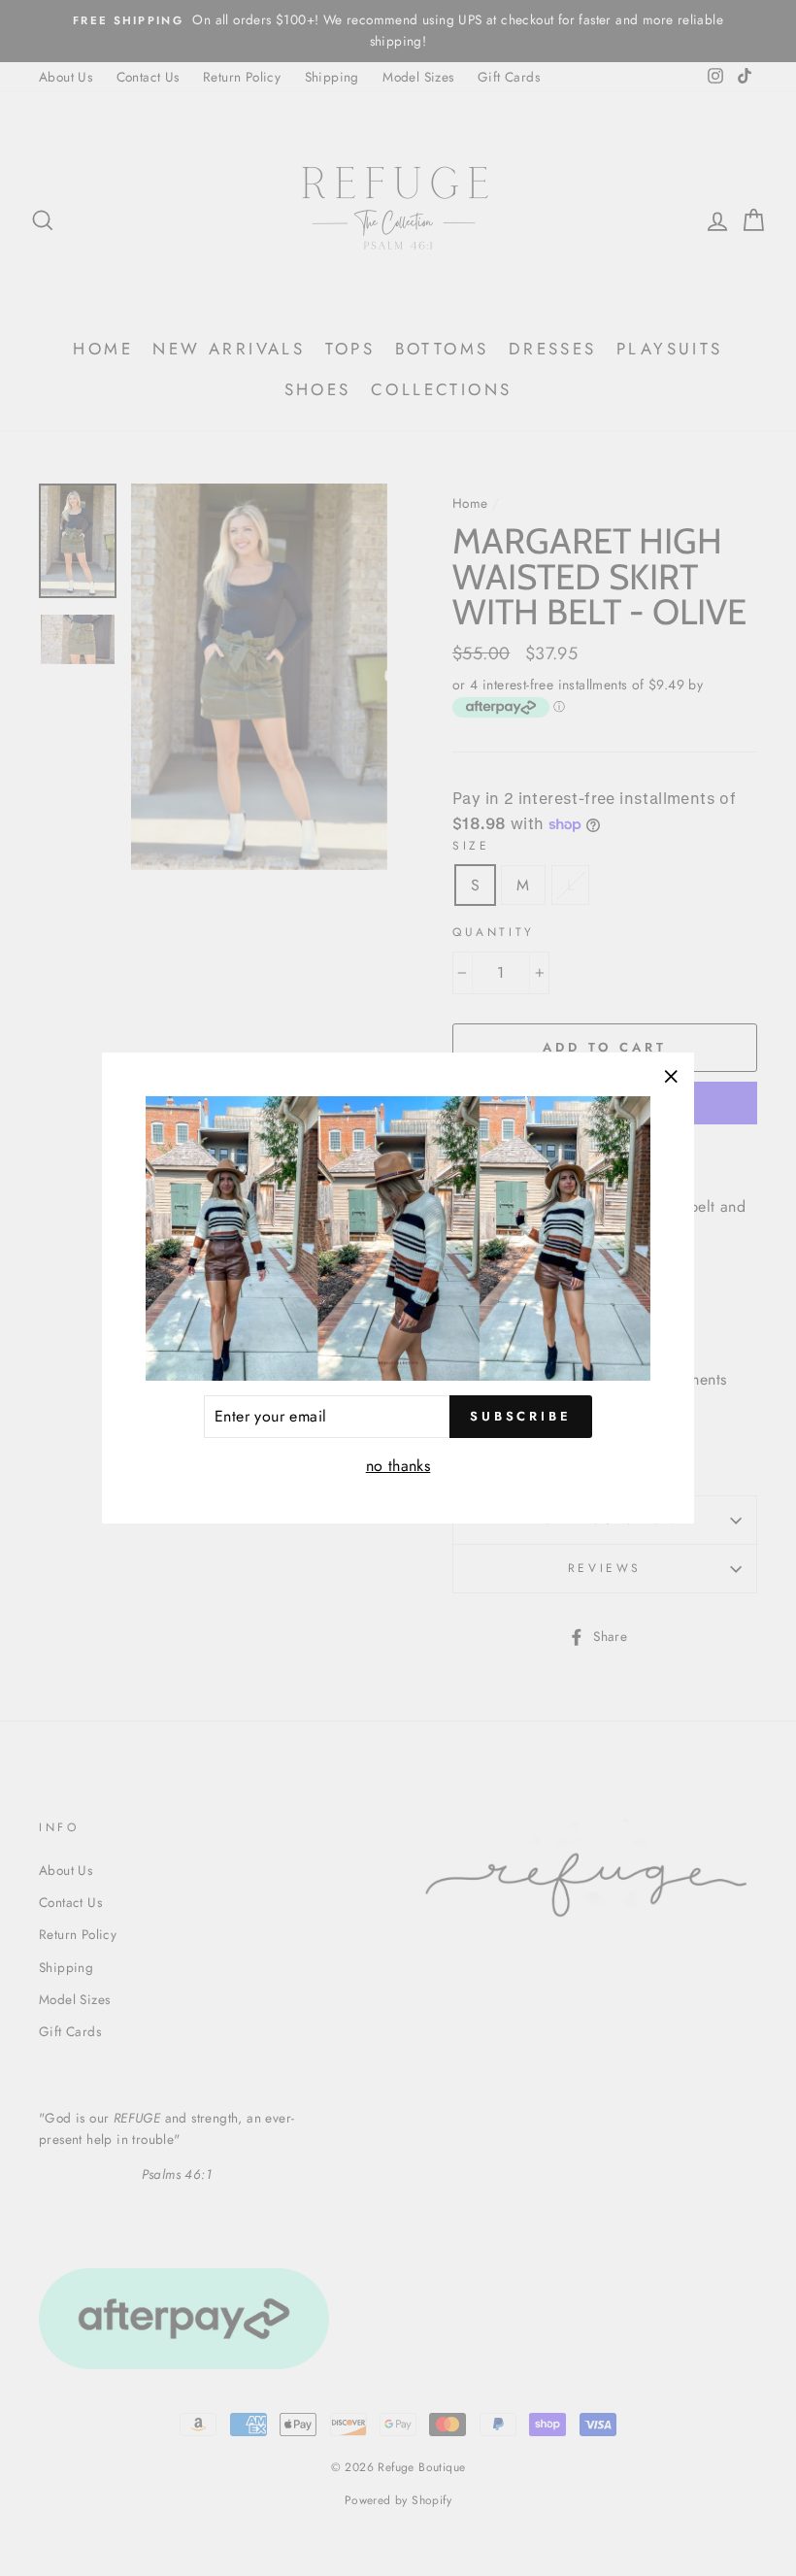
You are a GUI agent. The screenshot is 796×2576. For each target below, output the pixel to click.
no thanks (398, 1466)
